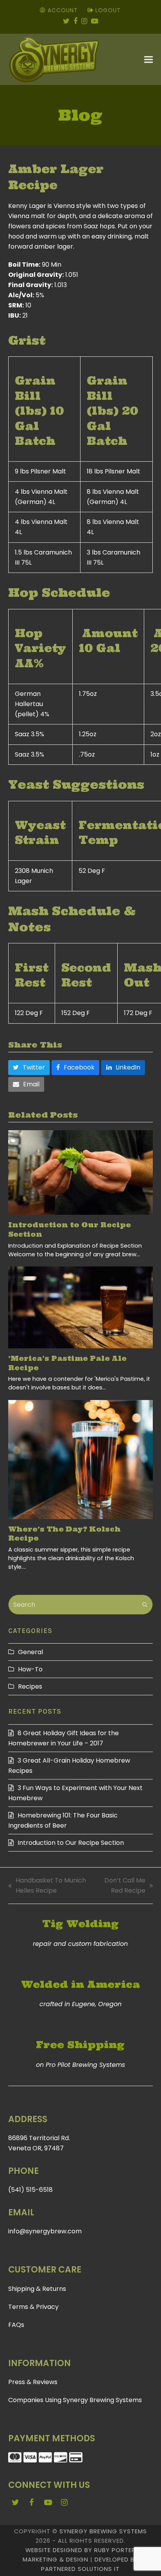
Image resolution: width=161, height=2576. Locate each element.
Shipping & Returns (37, 2289)
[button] (148, 60)
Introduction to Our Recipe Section (71, 1843)
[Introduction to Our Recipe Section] (81, 1172)
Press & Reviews (33, 2382)
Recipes (30, 1686)
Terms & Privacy (33, 2307)
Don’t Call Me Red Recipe (121, 1886)
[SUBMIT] (145, 1605)
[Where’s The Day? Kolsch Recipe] (81, 1460)
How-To (30, 1669)
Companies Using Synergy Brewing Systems (75, 2400)
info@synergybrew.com (45, 2231)
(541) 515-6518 (30, 2190)
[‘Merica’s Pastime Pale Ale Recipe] (81, 1307)
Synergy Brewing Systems (103, 2531)
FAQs (16, 2325)
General (30, 1652)
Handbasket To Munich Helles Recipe (47, 1886)
